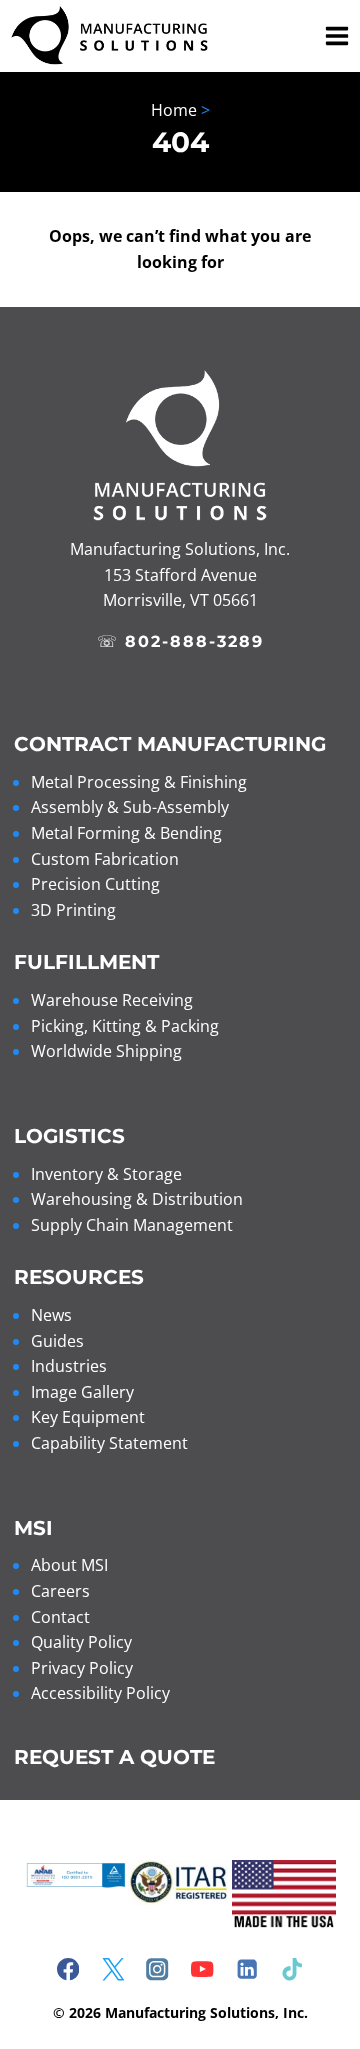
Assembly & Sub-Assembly (130, 807)
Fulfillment (86, 962)
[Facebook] (68, 1969)
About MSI (69, 1565)
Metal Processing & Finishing (139, 782)
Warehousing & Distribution (137, 1199)
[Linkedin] (247, 1969)
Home (174, 110)
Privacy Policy (82, 1668)
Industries (69, 1366)
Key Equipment (88, 1417)
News (51, 1315)
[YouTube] (202, 1969)
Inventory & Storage (106, 1174)
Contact (60, 1617)
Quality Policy (81, 1642)
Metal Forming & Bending (126, 833)
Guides (57, 1341)
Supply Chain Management (132, 1225)
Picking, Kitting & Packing (125, 1026)
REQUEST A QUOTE (114, 1757)
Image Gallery (82, 1392)
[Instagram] (157, 1969)
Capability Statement (109, 1443)
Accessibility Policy (100, 1693)
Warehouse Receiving (112, 1000)
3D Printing (73, 910)
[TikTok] (292, 1969)
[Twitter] (112, 1969)
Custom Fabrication (105, 859)
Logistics (69, 1136)
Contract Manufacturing (170, 744)
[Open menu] (333, 35)
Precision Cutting (95, 884)
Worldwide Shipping (106, 1051)
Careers (60, 1591)
